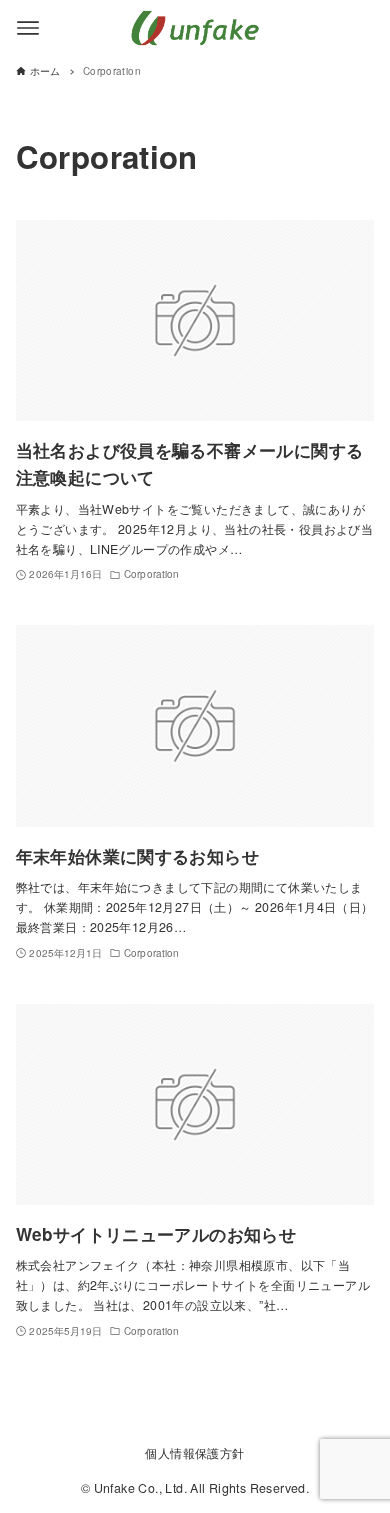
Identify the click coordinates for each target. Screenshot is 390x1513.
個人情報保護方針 (194, 1453)
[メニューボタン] (28, 28)
